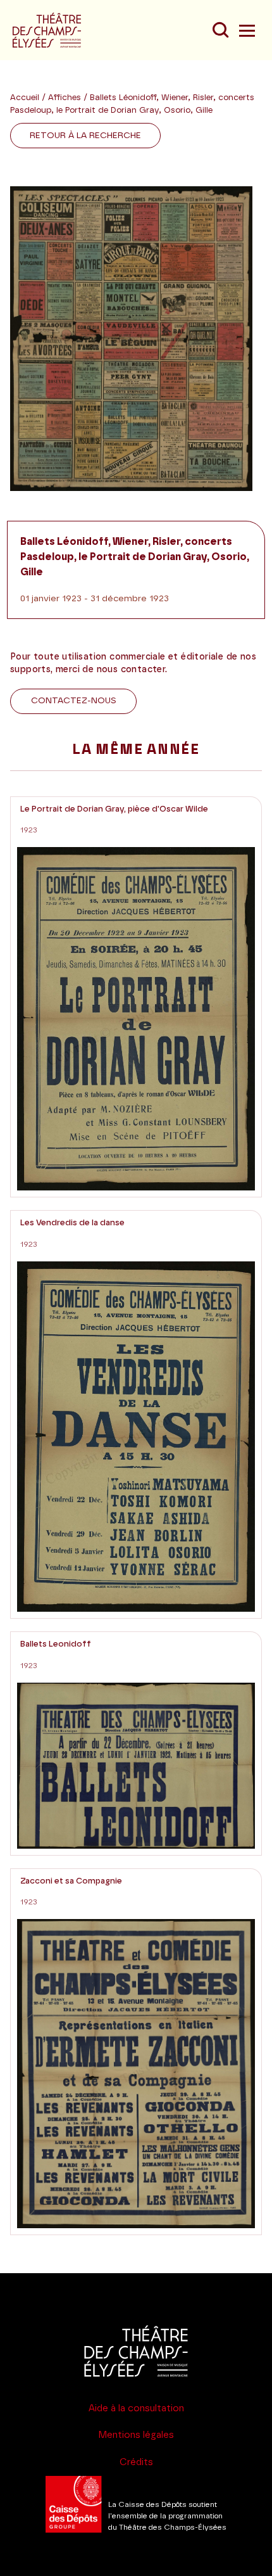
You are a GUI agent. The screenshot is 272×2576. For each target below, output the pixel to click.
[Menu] (245, 30)
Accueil (25, 98)
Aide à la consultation (136, 2408)
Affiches (66, 98)
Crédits (136, 2462)
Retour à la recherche (85, 136)
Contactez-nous (74, 701)
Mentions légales (136, 2435)
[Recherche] (220, 30)
